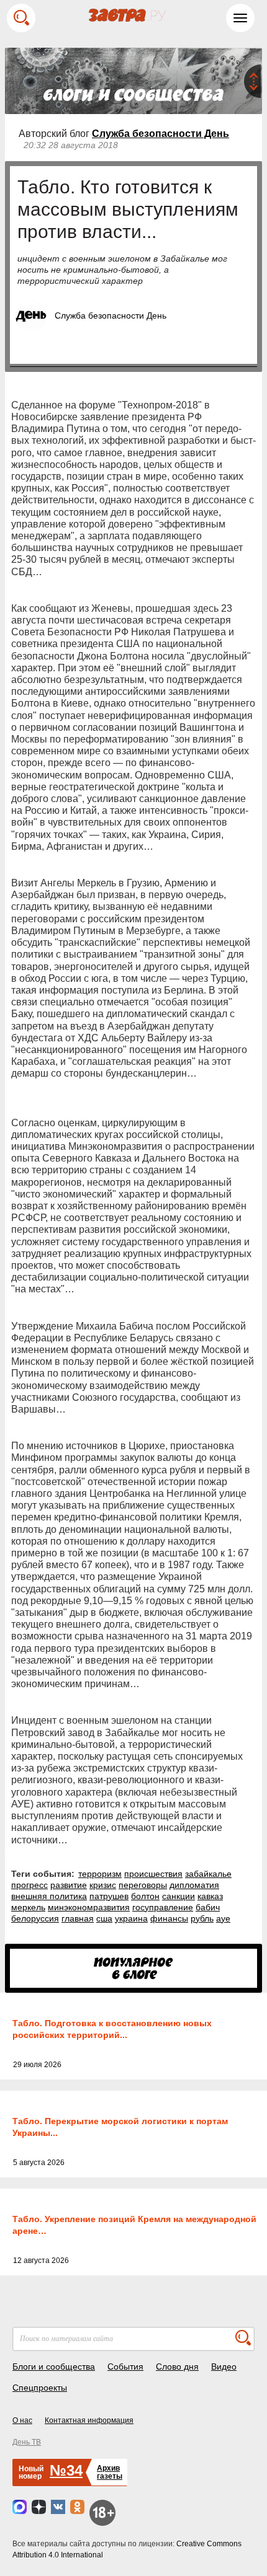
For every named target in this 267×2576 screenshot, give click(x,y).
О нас (22, 2420)
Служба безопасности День (161, 134)
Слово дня (177, 2366)
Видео (224, 2366)
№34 (66, 2470)
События (125, 2366)
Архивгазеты (110, 2472)
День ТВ (27, 2442)
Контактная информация (89, 2420)
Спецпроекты (40, 2388)
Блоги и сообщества (54, 2366)
